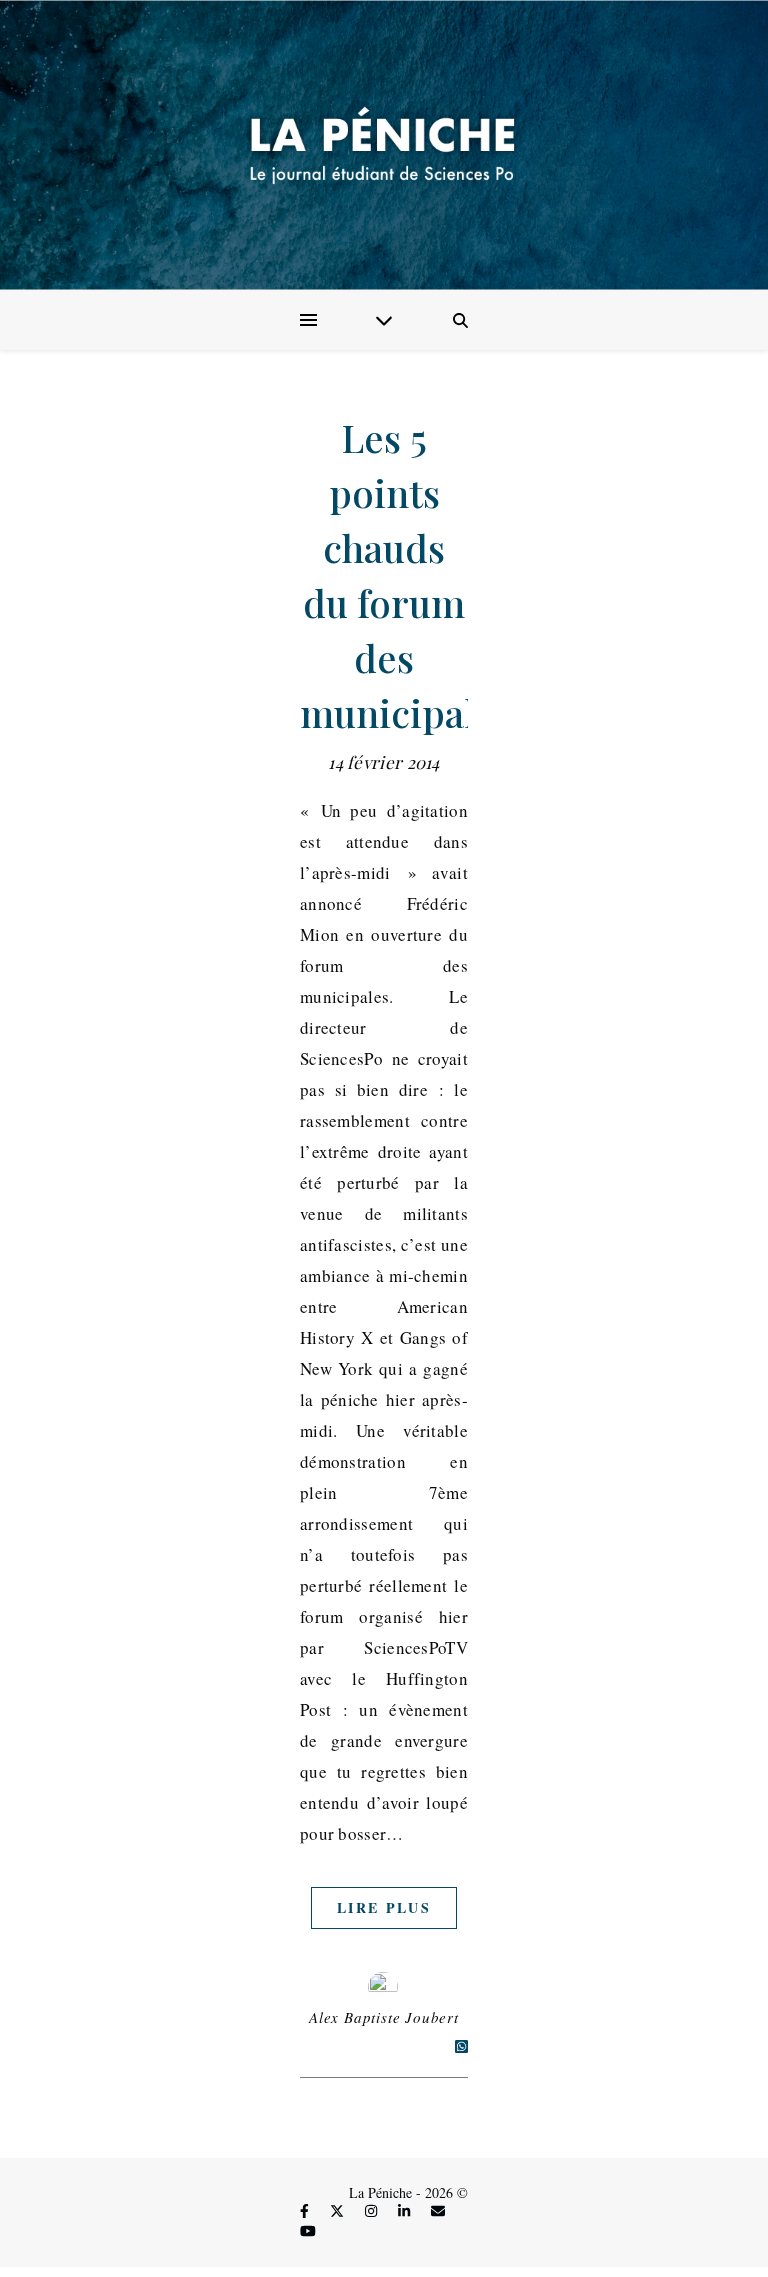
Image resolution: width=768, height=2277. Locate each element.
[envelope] (438, 2211)
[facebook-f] (306, 2211)
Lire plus (384, 1907)
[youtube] (308, 2230)
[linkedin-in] (406, 2211)
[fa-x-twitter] (339, 2211)
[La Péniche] (384, 145)
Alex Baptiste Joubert (384, 2017)
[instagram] (373, 2211)
